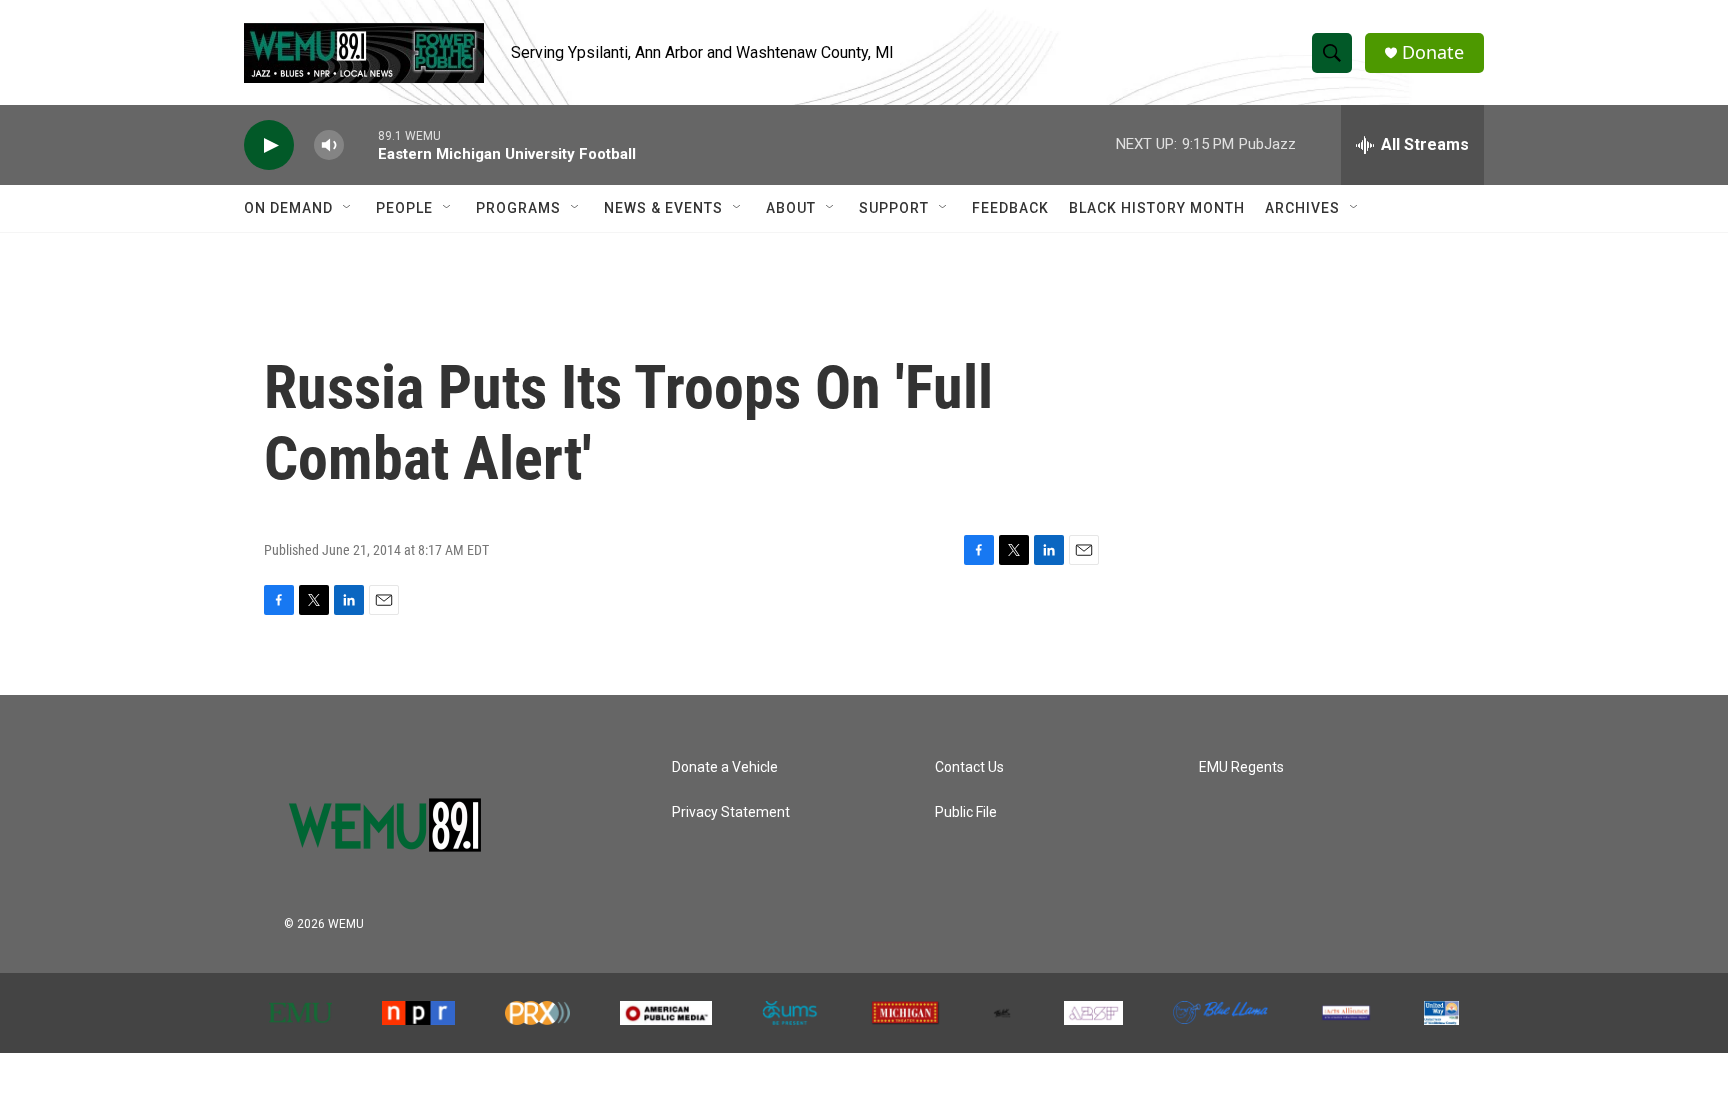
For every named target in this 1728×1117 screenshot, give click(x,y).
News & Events (663, 208)
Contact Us (969, 767)
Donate (1433, 52)
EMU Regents (1241, 767)
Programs (518, 208)
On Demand (288, 208)
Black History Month (1157, 208)
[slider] (361, 144)
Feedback (1010, 208)
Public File (966, 812)
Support (894, 208)
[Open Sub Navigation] (348, 208)
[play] (269, 145)
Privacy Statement (731, 812)
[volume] (329, 145)
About (791, 208)
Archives (1302, 208)
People (404, 208)
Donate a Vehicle (725, 767)
